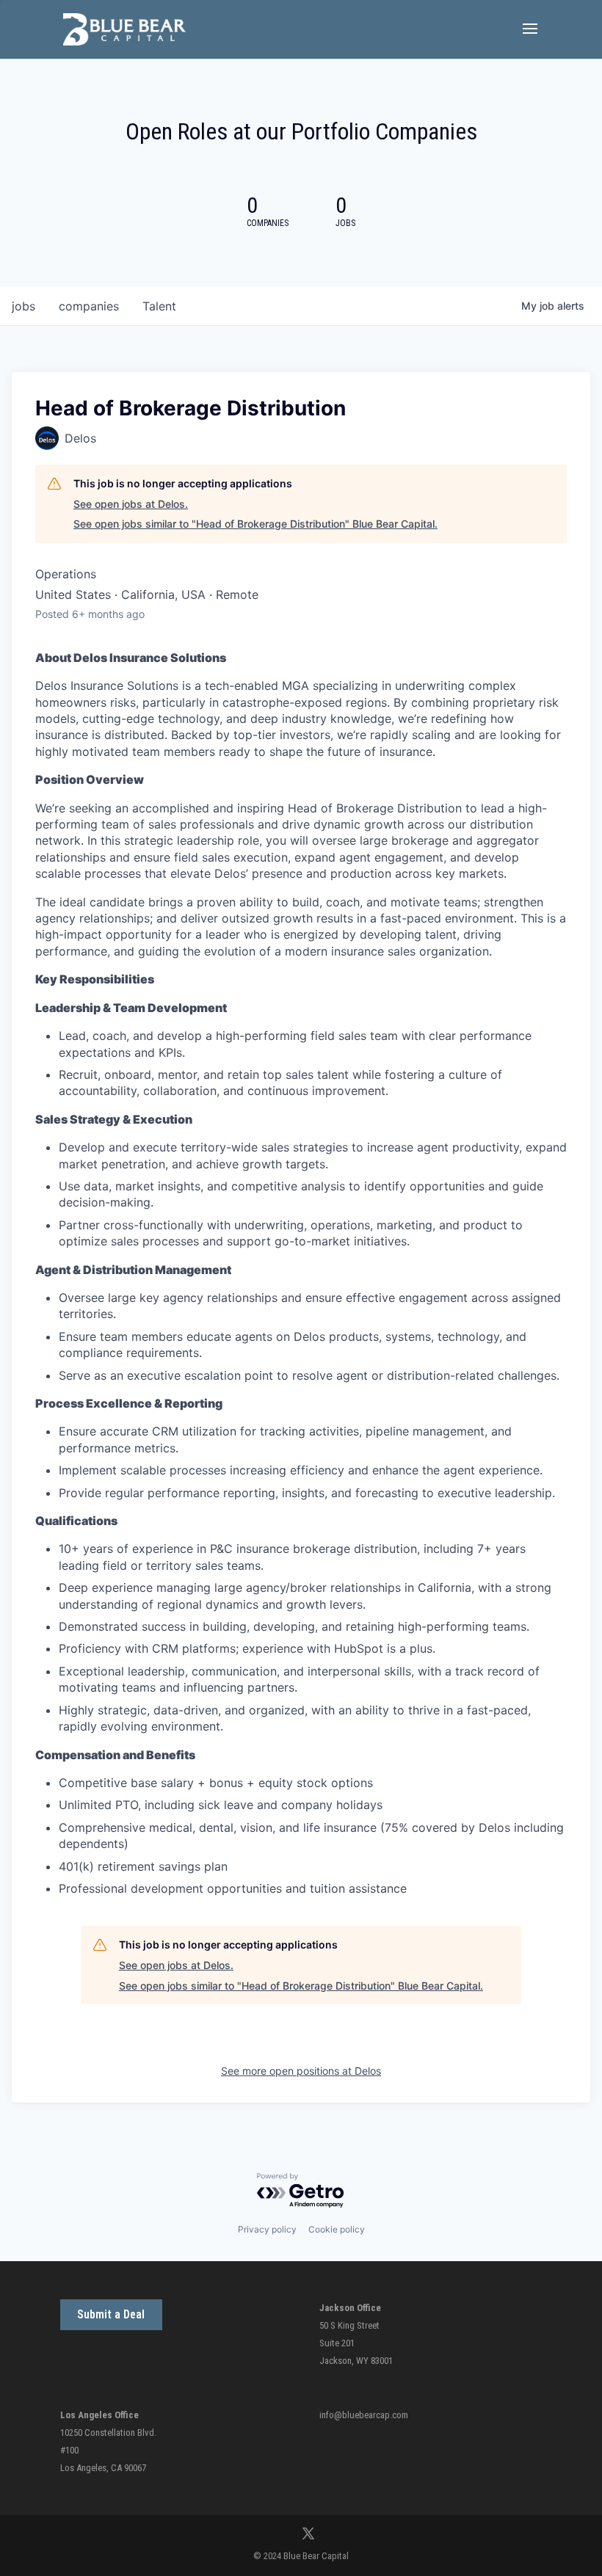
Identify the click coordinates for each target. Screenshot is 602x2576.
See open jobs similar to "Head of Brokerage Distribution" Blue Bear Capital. (255, 524)
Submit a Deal (111, 2314)
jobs (23, 306)
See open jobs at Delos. (131, 504)
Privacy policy (267, 2229)
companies (89, 306)
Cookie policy (337, 2229)
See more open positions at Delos (301, 2071)
